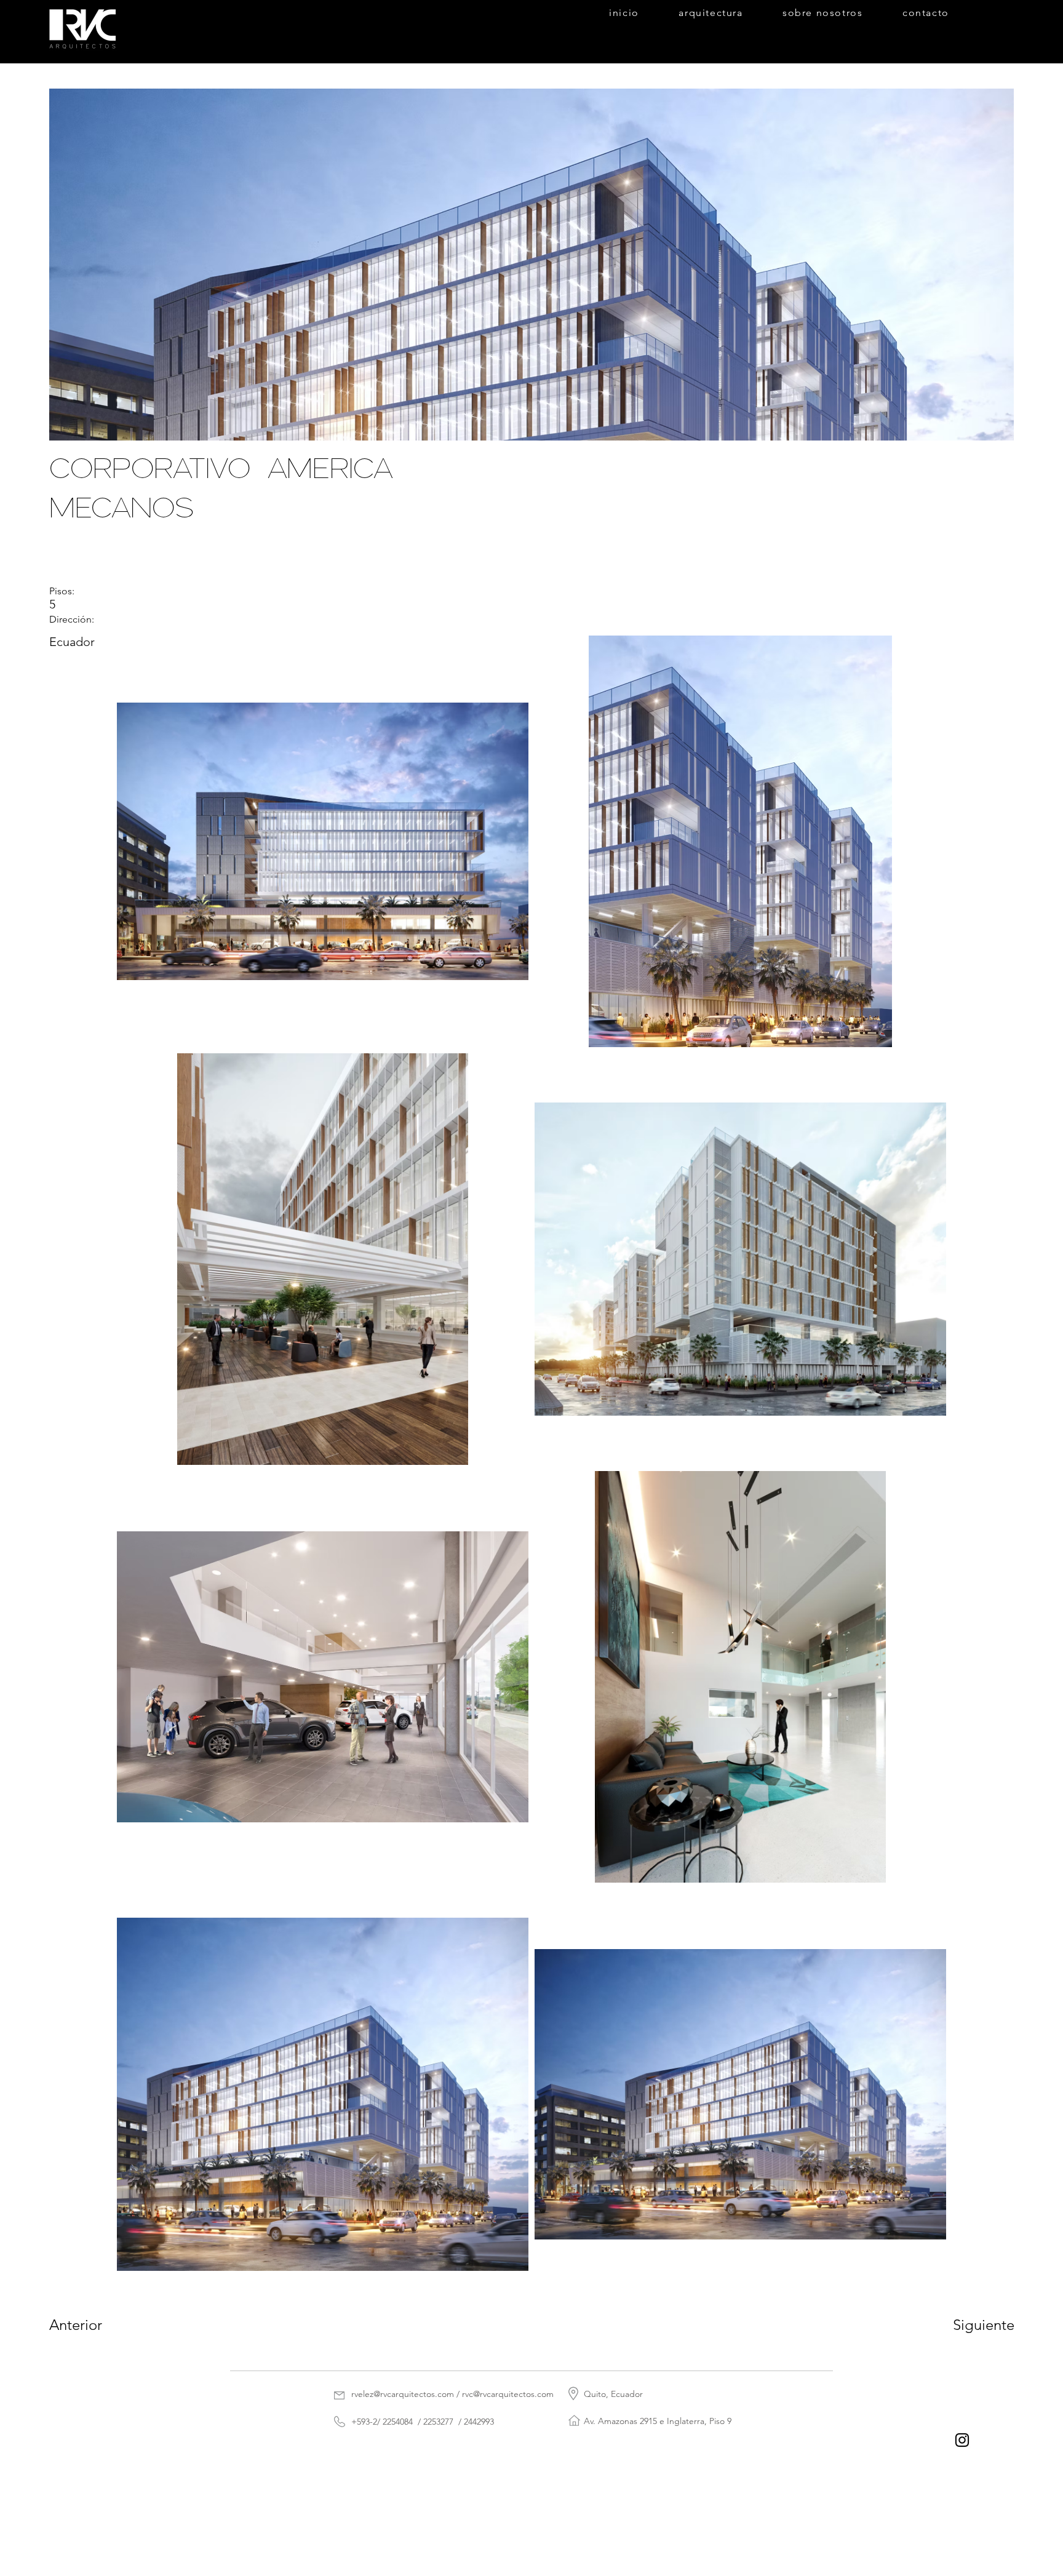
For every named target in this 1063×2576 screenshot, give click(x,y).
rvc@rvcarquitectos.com (508, 2394)
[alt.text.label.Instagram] (962, 2440)
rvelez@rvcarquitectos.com (403, 2394)
